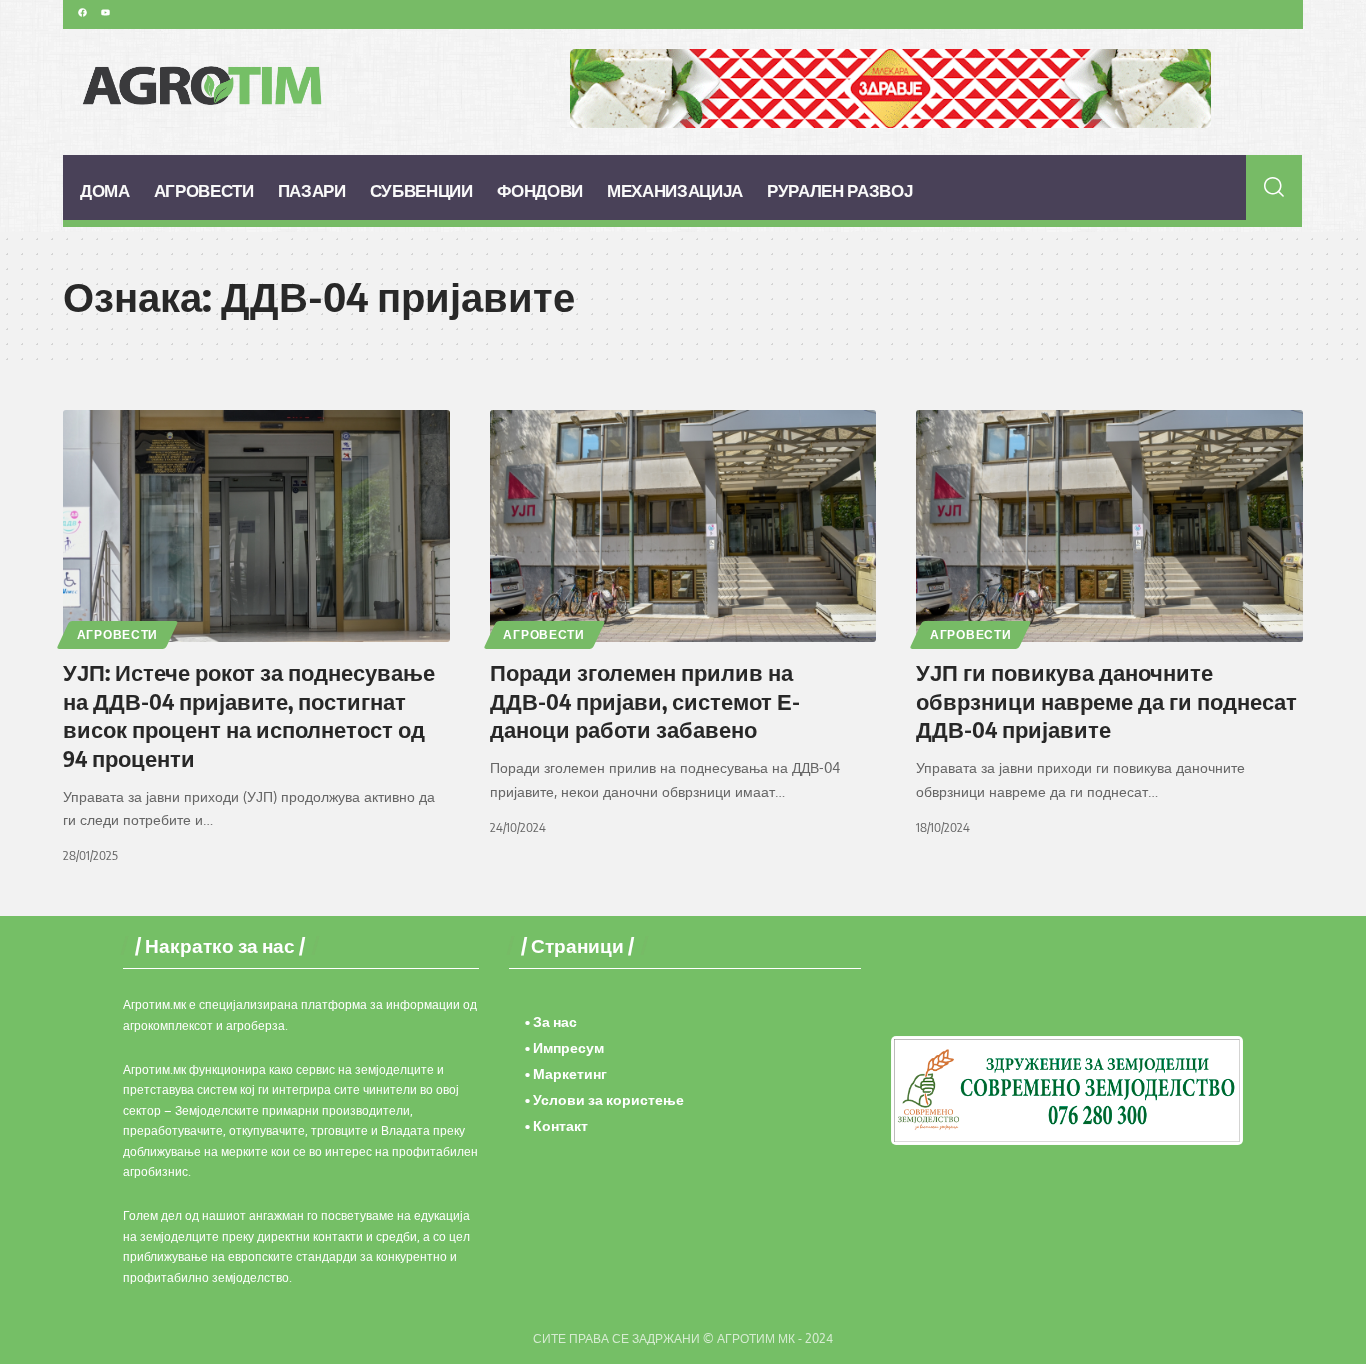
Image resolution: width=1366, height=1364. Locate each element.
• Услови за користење (604, 1099)
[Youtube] (105, 12)
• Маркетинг (566, 1073)
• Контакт (556, 1125)
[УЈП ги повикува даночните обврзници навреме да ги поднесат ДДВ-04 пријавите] (1109, 526)
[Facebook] (82, 12)
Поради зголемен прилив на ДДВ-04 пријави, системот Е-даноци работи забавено (645, 700)
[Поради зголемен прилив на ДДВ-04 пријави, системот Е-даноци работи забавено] (683, 526)
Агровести (117, 634)
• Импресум (564, 1047)
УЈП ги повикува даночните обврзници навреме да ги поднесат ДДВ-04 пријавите (1106, 700)
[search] (1274, 187)
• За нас (551, 1021)
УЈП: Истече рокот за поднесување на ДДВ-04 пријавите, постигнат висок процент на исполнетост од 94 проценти (249, 715)
